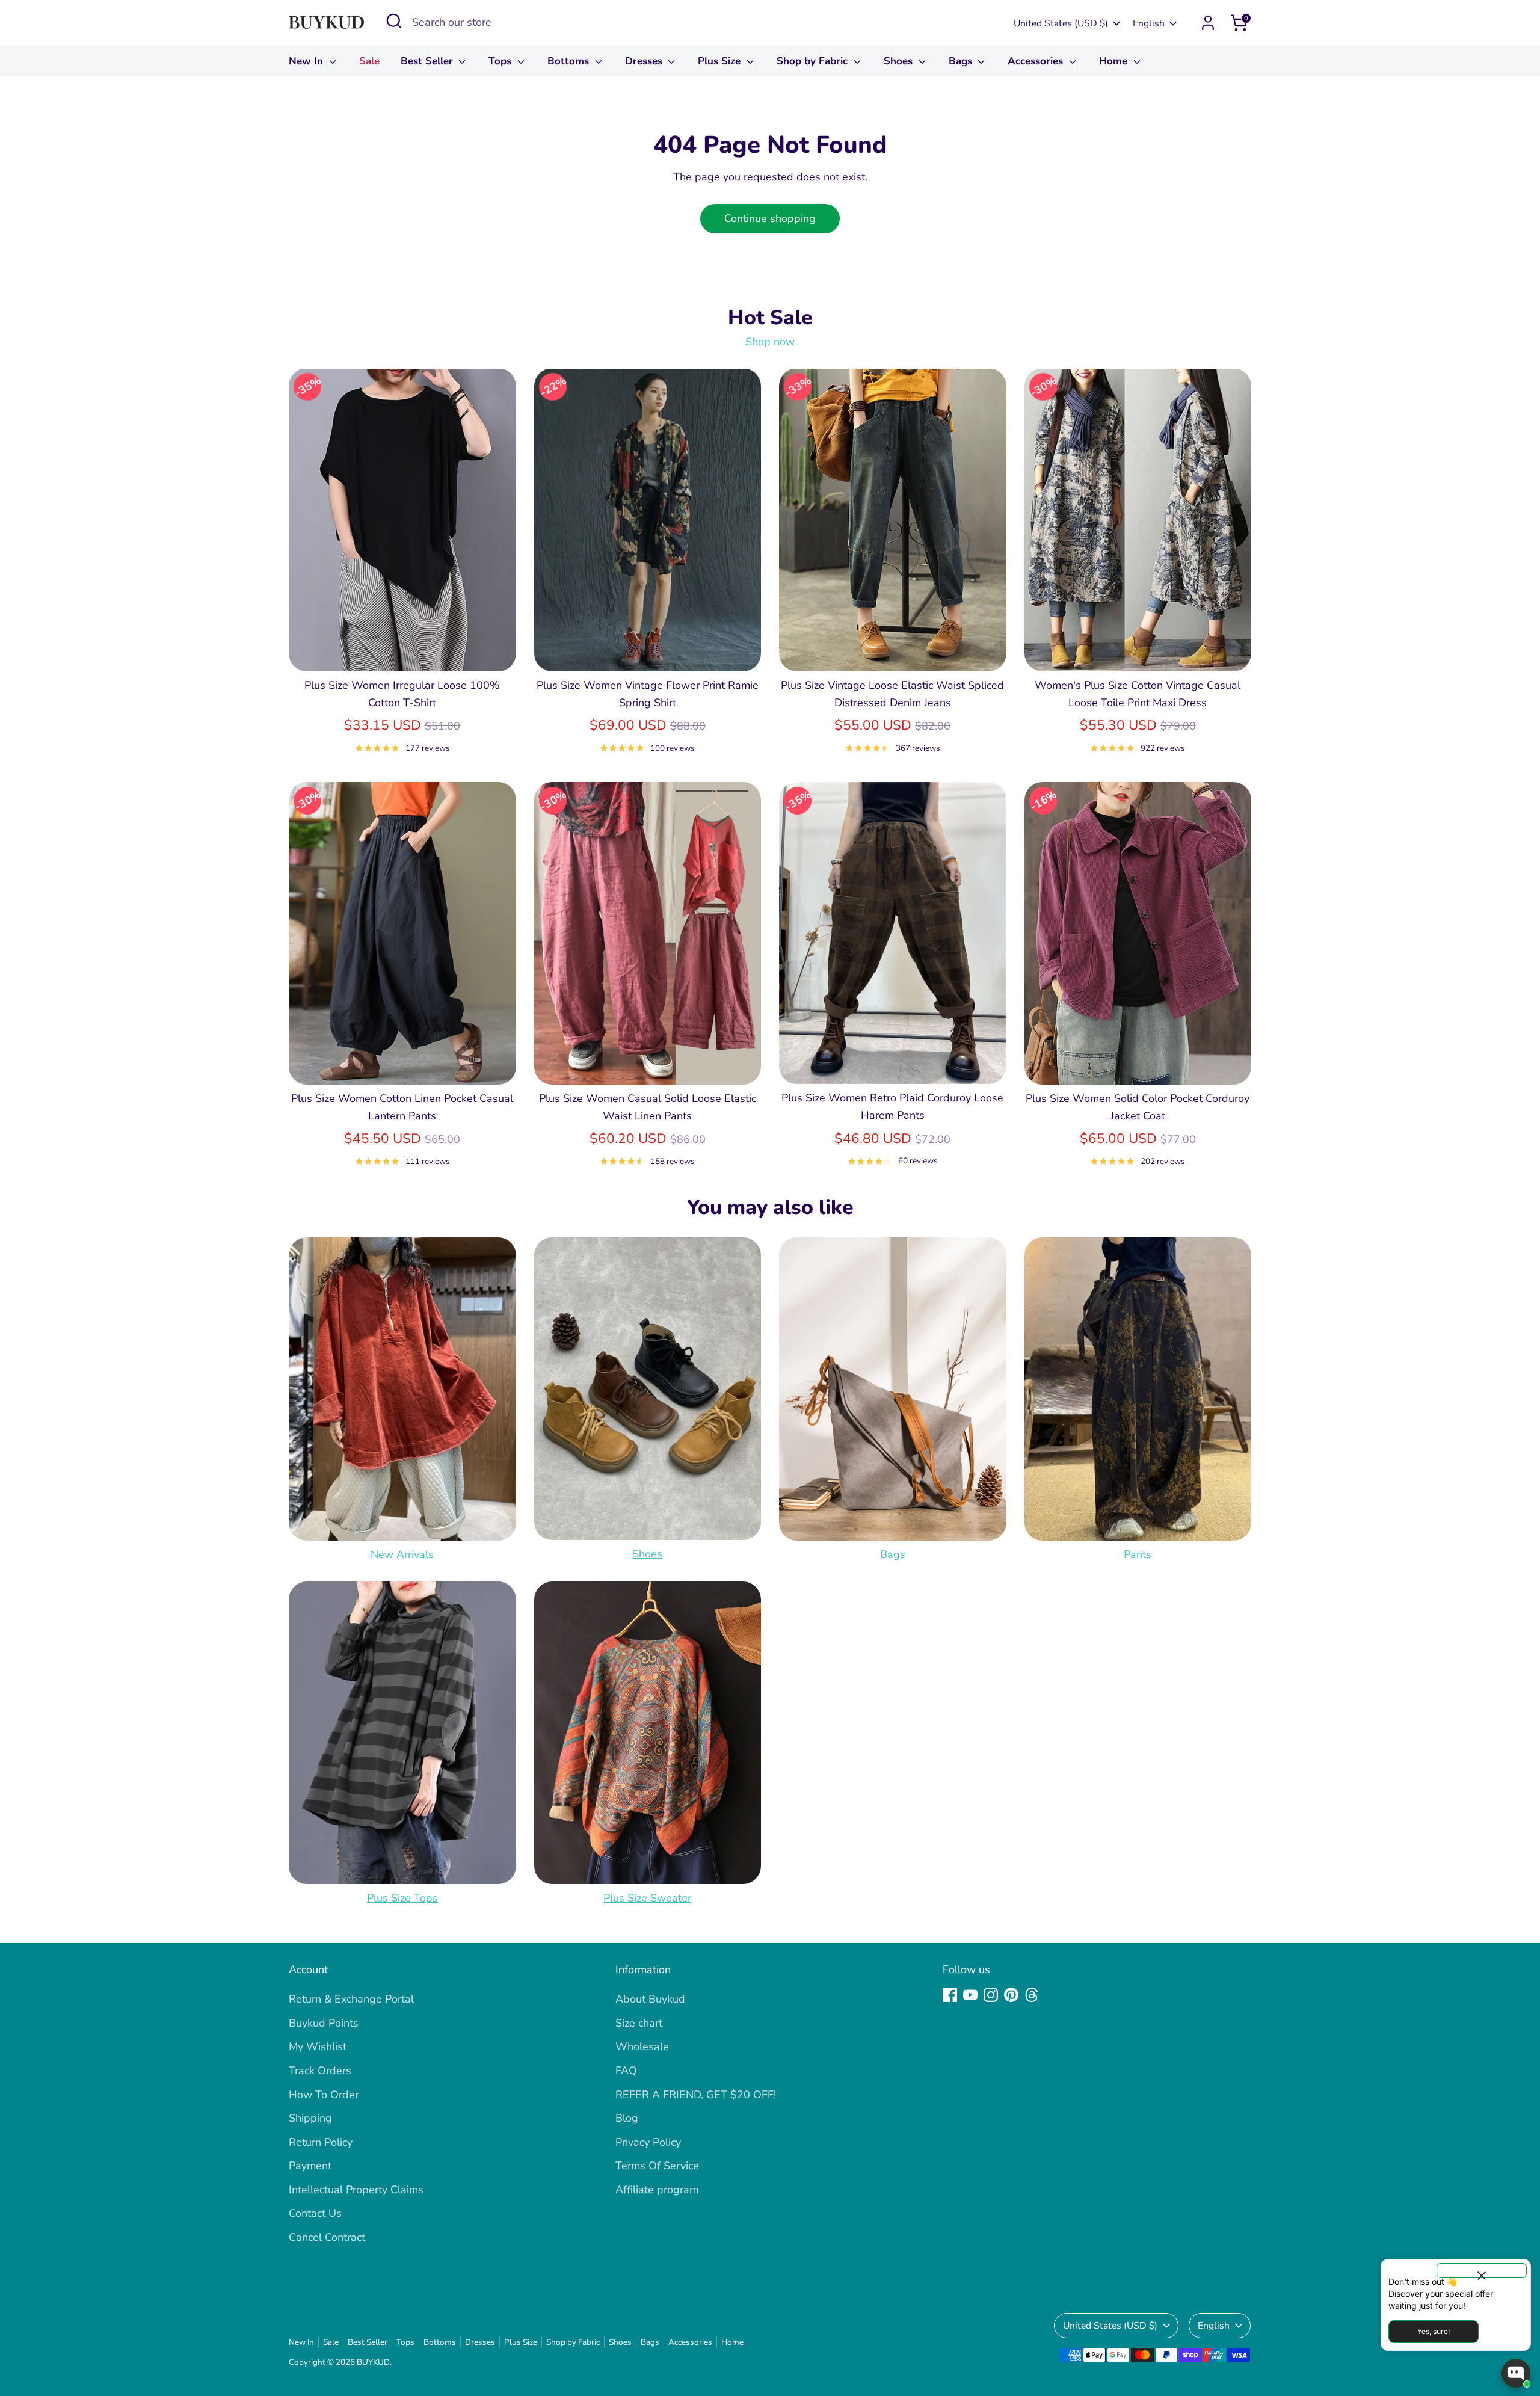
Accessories (1037, 61)
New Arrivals (402, 1554)
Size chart (639, 2023)
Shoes (900, 61)
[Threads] (1032, 1995)
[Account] (1208, 23)
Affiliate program (657, 2190)
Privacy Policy (648, 2142)
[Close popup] (1482, 2271)
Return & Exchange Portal (351, 1999)
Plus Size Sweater (647, 1898)
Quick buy (402, 650)
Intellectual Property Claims (356, 2190)
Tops (501, 61)
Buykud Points (324, 2023)
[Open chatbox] (1516, 2373)
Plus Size (721, 61)
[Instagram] (991, 1995)
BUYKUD (373, 2362)
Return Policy (321, 2142)
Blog (627, 2118)
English (1149, 23)
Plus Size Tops (402, 1898)
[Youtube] (970, 1995)
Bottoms (570, 61)
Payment (310, 2166)
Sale (369, 61)
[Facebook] (950, 1995)
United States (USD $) (1061, 23)
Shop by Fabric (814, 61)
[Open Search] (394, 21)
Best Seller (428, 61)
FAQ (626, 2071)
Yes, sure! (1434, 2331)
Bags (962, 61)
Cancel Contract (327, 2237)
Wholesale (642, 2046)
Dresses (645, 61)
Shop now (770, 342)
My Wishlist (318, 2046)
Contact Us (315, 2213)
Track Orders (320, 2071)
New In (307, 61)
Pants (1138, 1554)
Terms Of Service (657, 2166)
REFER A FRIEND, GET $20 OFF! (696, 2095)
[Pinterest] (1011, 1995)
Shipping (310, 2118)
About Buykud (650, 1999)
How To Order (324, 2095)
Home (1115, 61)
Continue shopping (770, 218)
